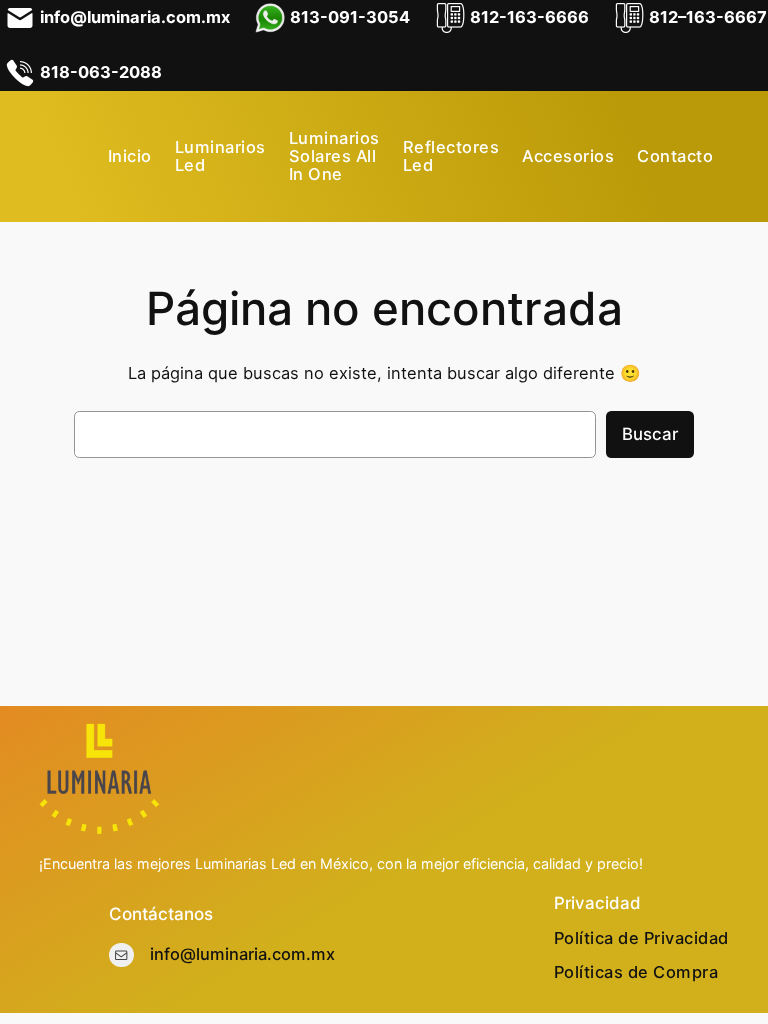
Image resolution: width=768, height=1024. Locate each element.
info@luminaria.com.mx (242, 954)
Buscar (650, 434)
